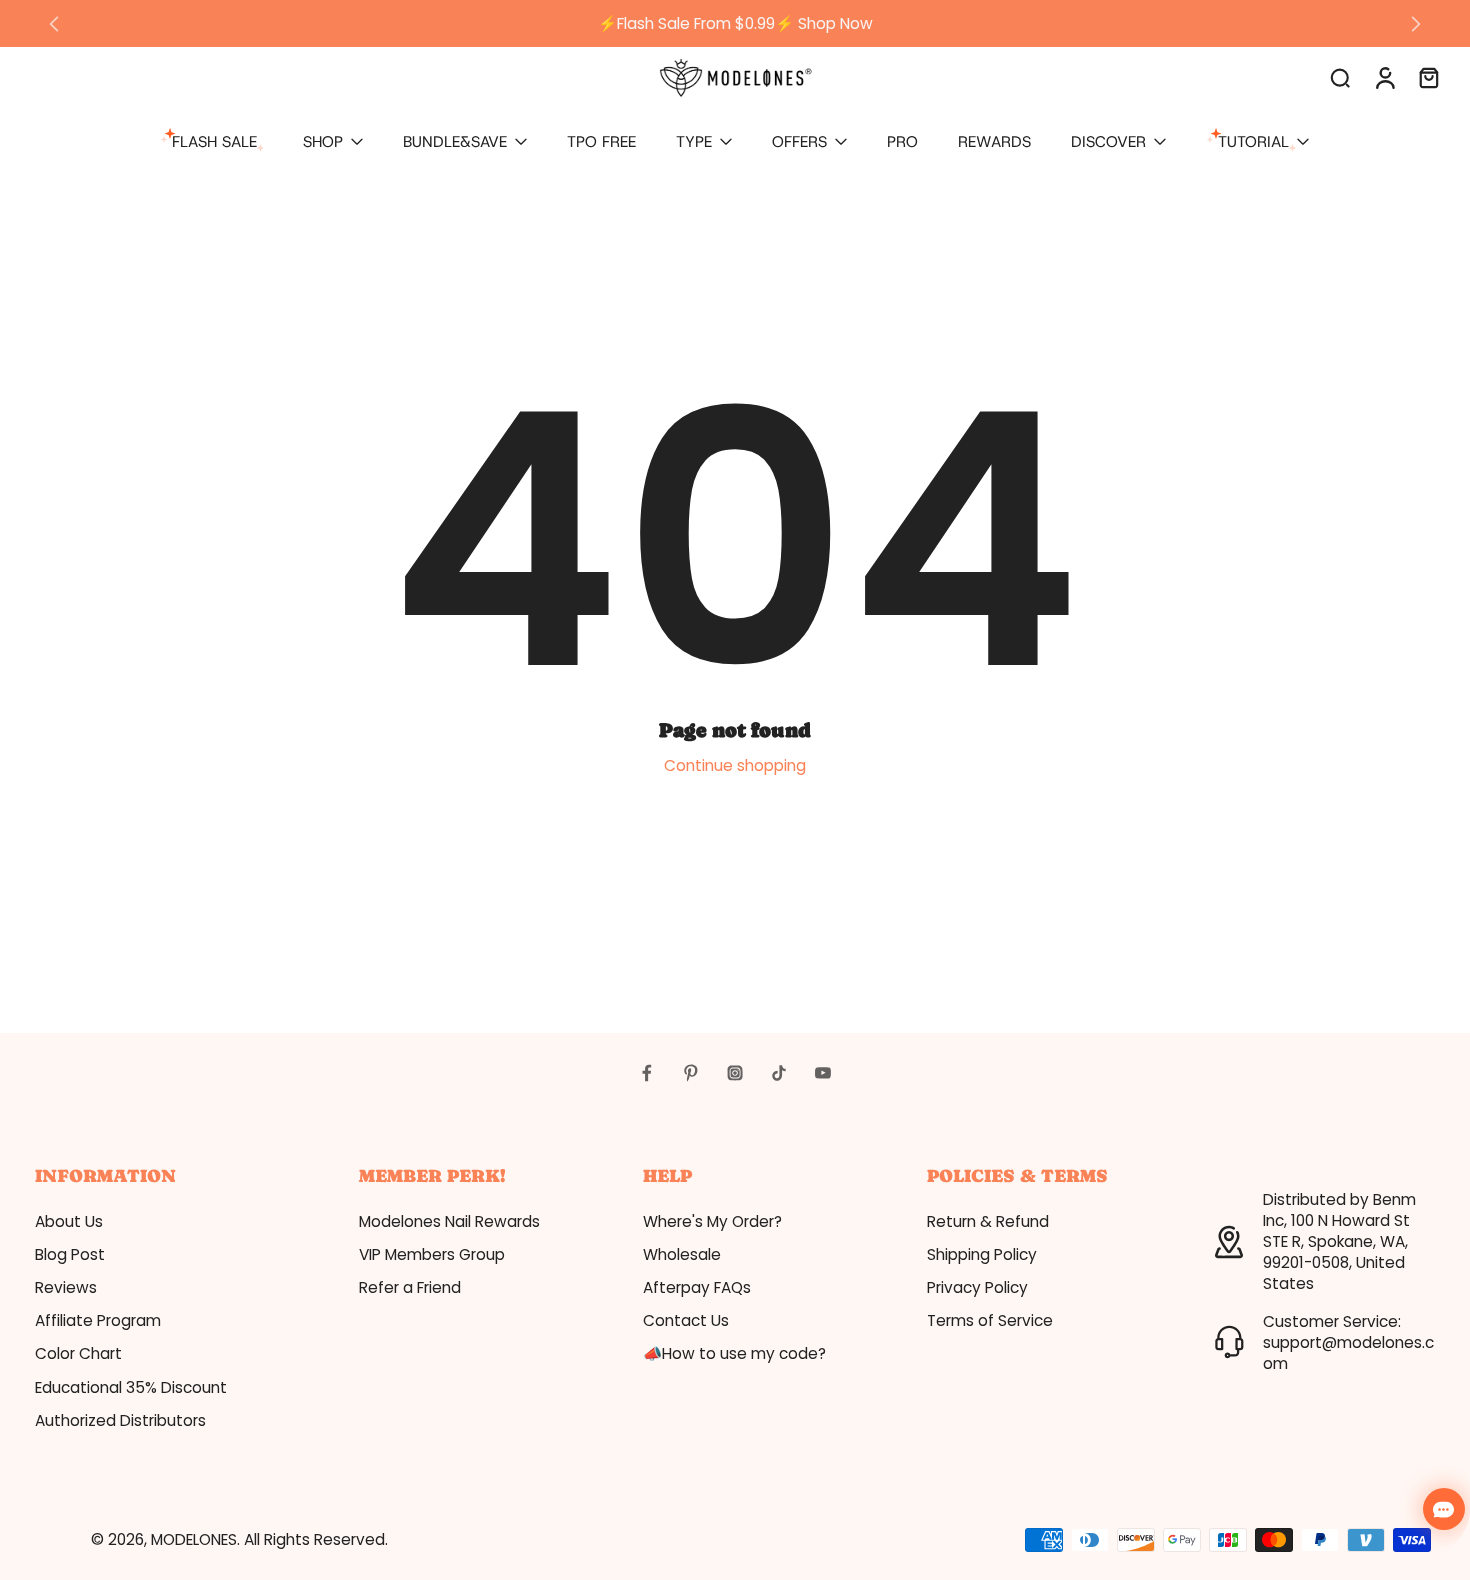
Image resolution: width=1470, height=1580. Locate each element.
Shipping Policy (982, 1254)
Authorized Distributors (120, 1420)
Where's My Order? (712, 1221)
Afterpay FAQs (697, 1287)
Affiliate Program (98, 1320)
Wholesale (682, 1254)
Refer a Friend (410, 1287)
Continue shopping (735, 765)
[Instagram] (735, 1073)
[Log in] (1384, 77)
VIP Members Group (432, 1254)
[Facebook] (647, 1073)
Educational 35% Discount (131, 1387)
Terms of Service (990, 1320)
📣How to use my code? (734, 1353)
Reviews (66, 1287)
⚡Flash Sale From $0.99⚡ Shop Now (735, 23)
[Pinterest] (691, 1073)
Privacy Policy (977, 1287)
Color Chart (78, 1353)
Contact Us (686, 1320)
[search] (1340, 77)
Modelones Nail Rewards (449, 1221)
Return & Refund (988, 1221)
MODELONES (194, 1539)
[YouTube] (823, 1073)
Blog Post (70, 1254)
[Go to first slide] (1416, 24)
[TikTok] (779, 1073)
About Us (69, 1221)
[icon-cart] (1428, 77)
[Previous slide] (54, 24)
